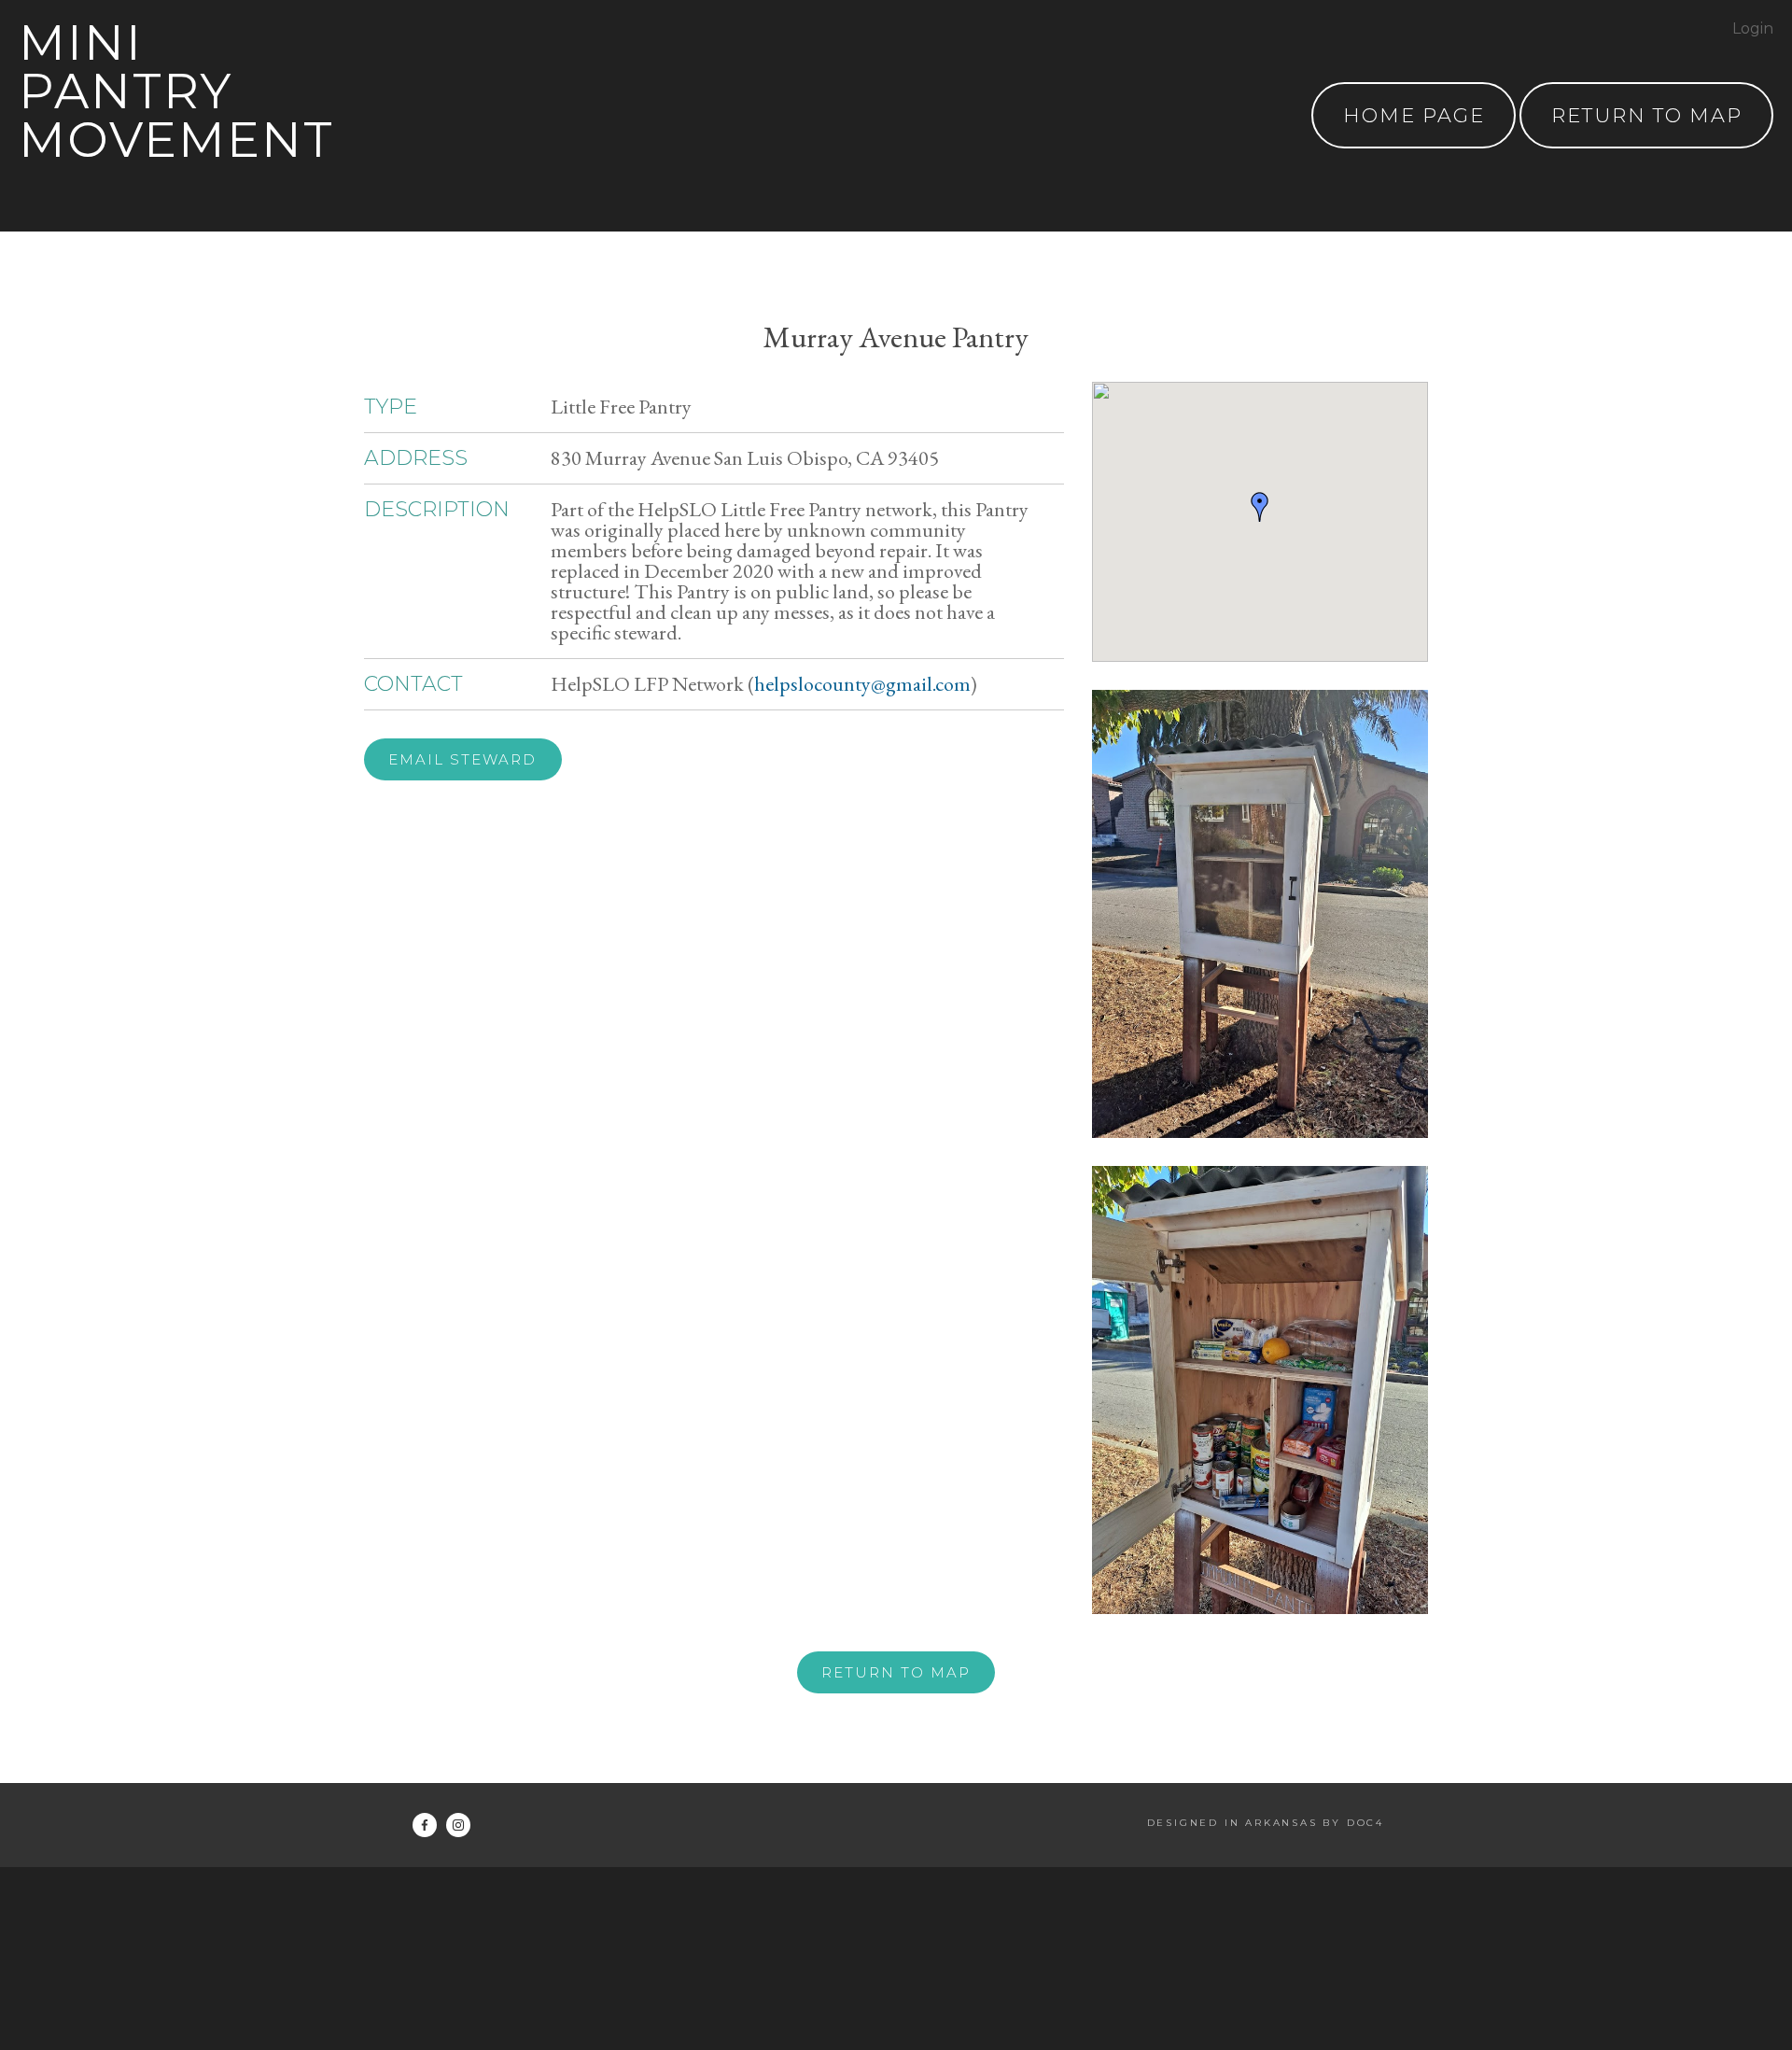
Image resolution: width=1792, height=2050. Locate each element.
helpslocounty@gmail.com (862, 684)
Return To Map (1647, 115)
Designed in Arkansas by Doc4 (1266, 1823)
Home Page (1414, 115)
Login (1753, 28)
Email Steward (462, 759)
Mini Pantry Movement (176, 91)
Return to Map (896, 1672)
